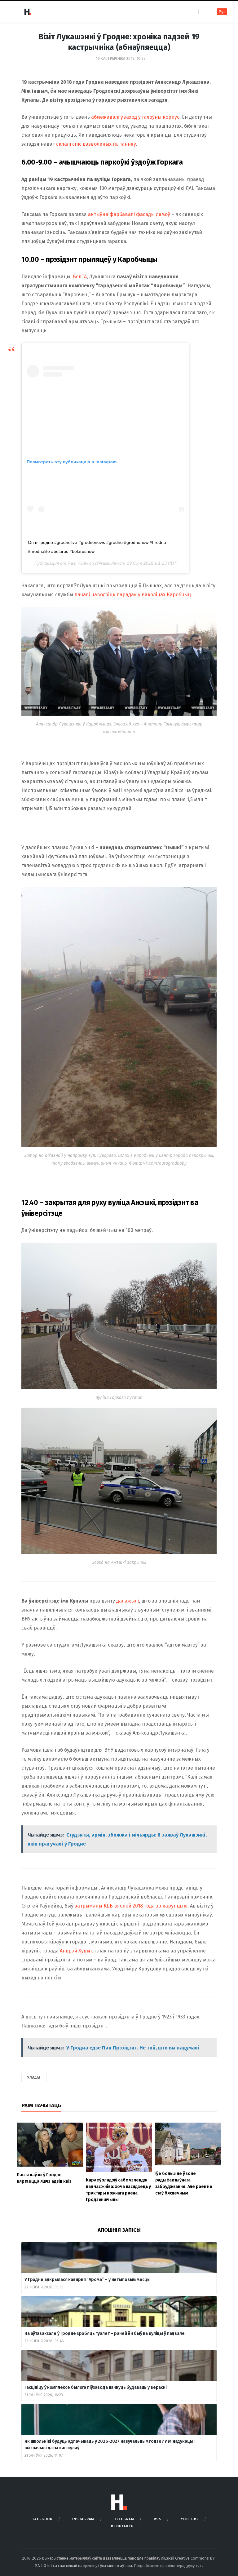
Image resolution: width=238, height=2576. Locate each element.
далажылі (128, 1601)
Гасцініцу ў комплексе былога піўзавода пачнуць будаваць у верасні (96, 2387)
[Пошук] (204, 12)
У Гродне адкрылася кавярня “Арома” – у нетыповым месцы (87, 2280)
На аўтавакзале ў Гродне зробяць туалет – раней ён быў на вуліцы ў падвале (105, 2333)
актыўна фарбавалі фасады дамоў (129, 214)
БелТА (80, 277)
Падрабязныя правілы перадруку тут (168, 2566)
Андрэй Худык (76, 1951)
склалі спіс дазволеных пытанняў (96, 144)
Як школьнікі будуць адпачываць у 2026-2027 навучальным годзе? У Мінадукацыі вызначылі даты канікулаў (110, 2445)
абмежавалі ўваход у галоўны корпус (135, 117)
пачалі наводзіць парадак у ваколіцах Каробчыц (133, 595)
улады (34, 2078)
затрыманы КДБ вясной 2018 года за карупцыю (131, 1906)
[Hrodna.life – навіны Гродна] (28, 12)
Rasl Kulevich (81, 563)
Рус (222, 12)
